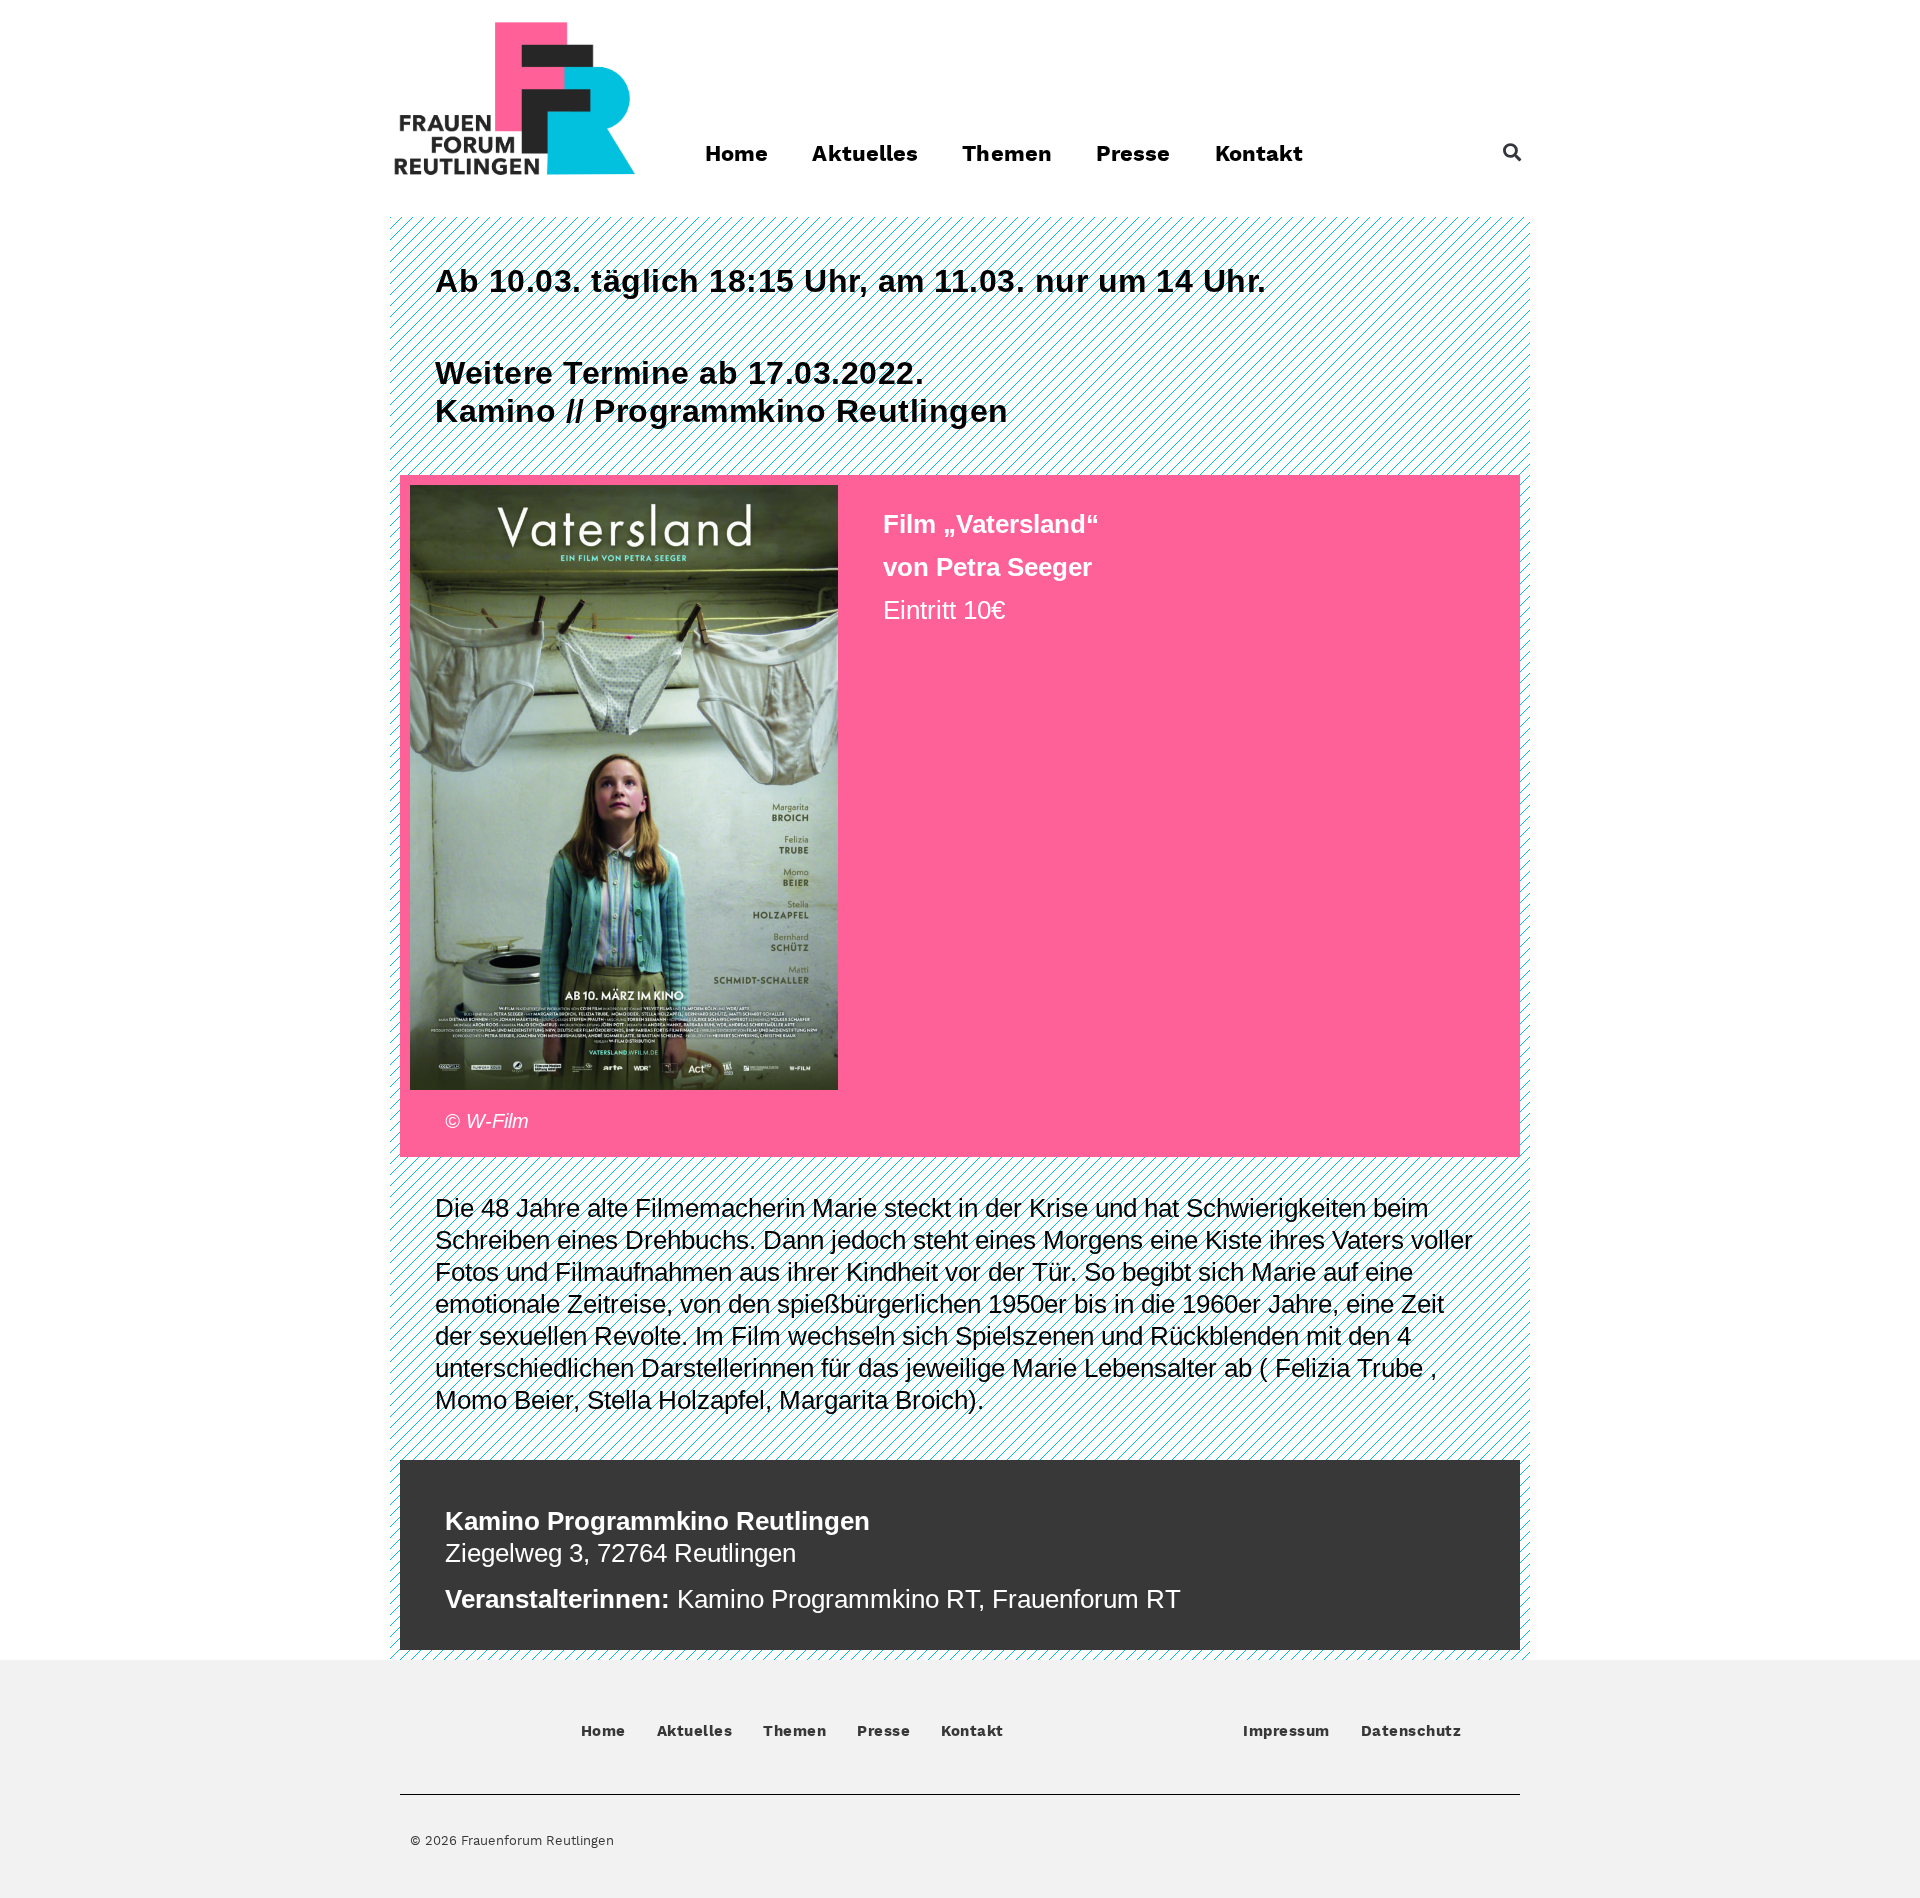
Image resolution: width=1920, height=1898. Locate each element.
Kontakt (1259, 154)
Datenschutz (1411, 1731)
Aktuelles (865, 154)
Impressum (1286, 1731)
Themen (1007, 154)
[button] (1512, 152)
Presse (1133, 154)
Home (736, 154)
